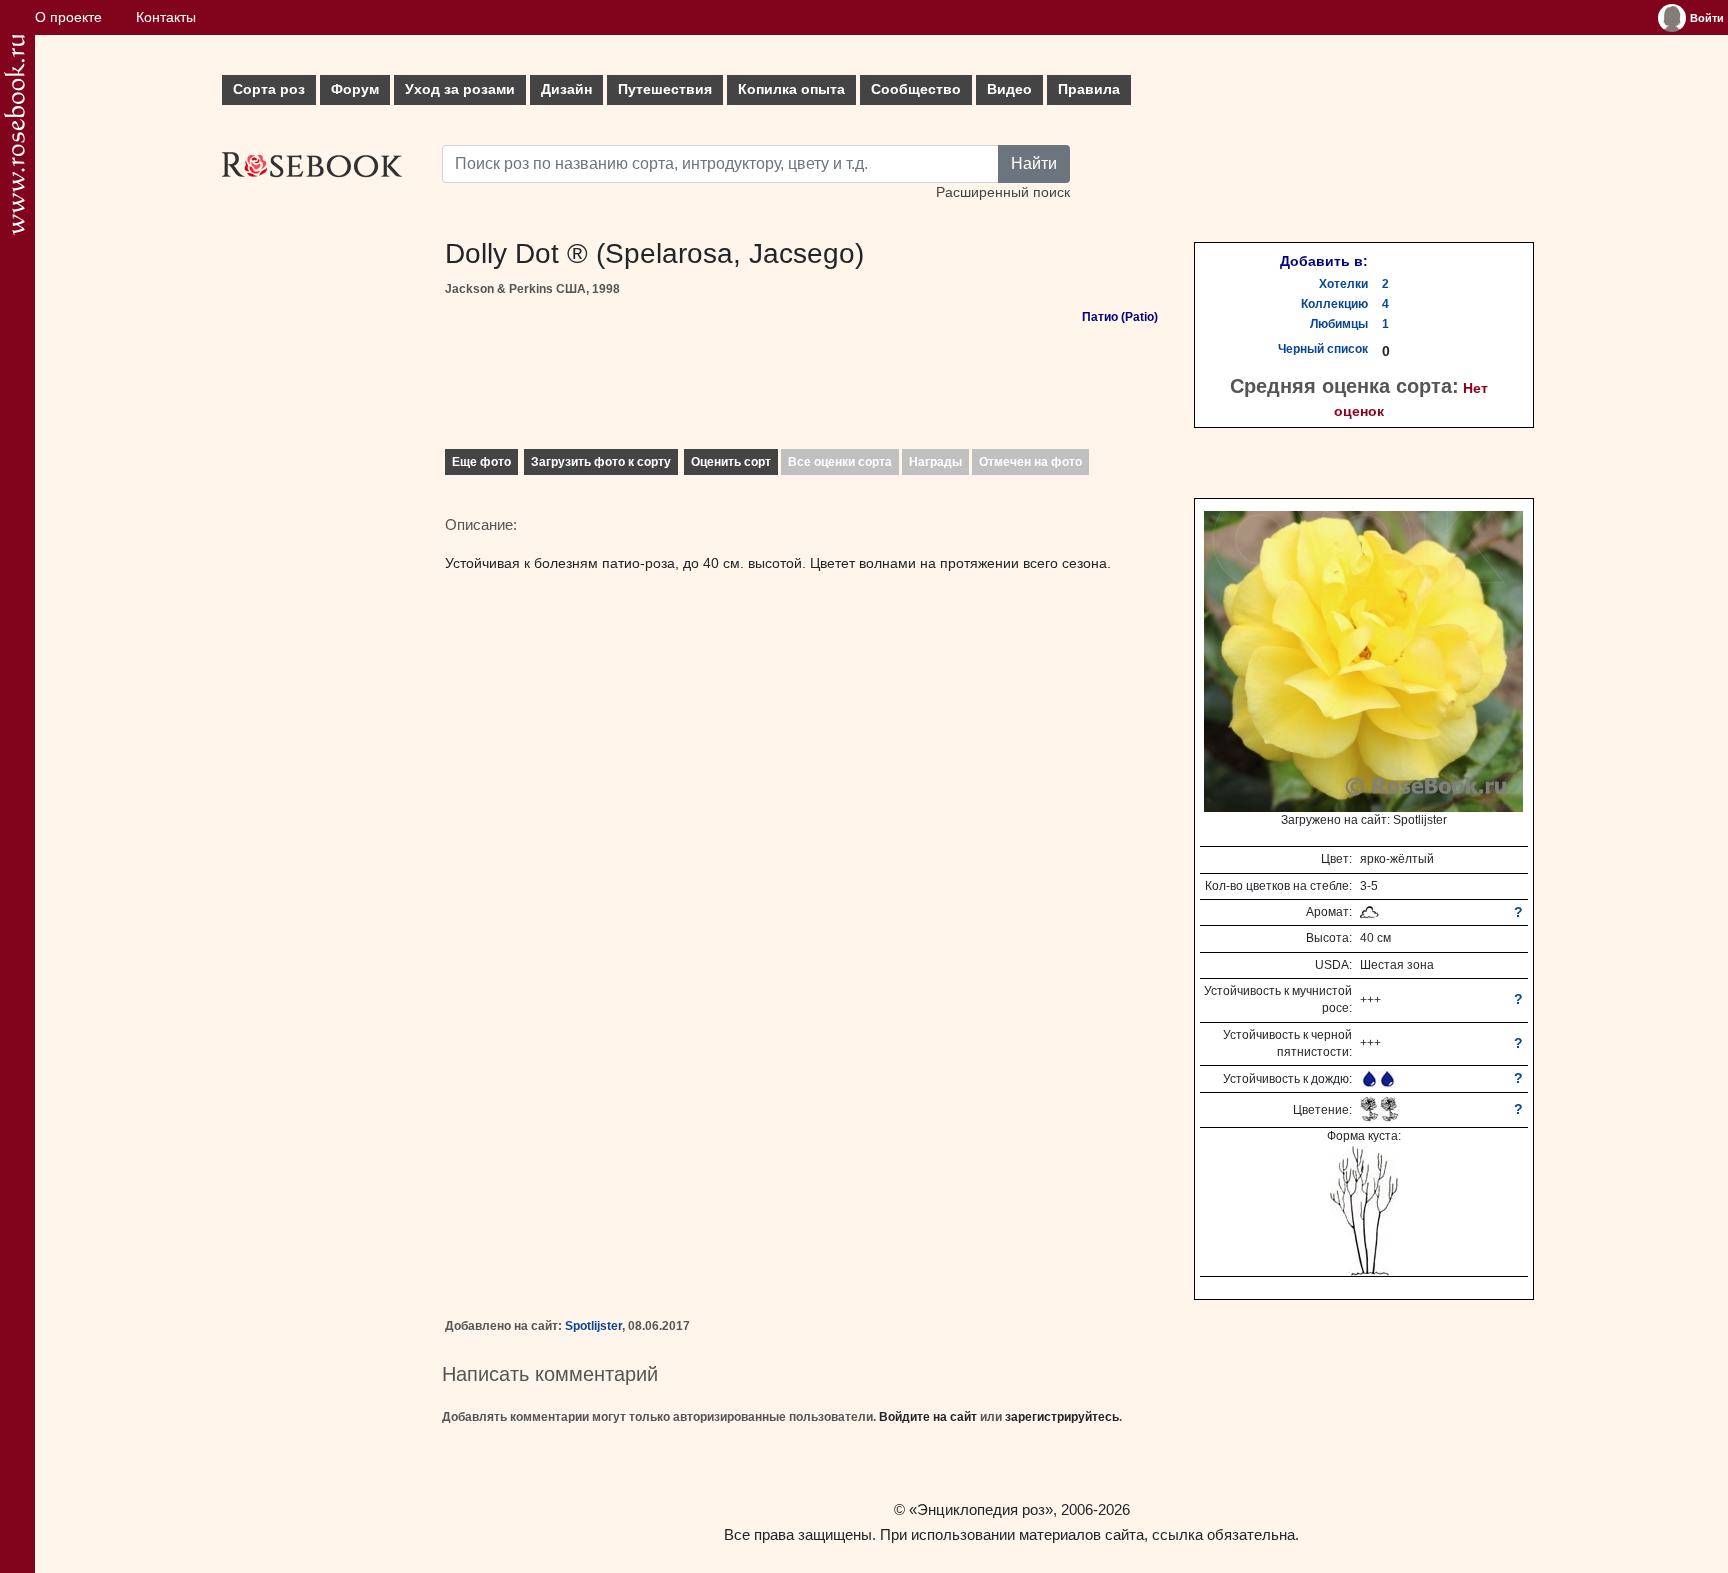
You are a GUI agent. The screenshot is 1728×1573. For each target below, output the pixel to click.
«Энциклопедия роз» (981, 1509)
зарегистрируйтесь (1062, 1417)
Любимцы (1339, 324)
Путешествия (665, 89)
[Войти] (1672, 18)
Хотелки (1343, 284)
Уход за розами (460, 89)
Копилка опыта (791, 89)
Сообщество (916, 89)
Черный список (1323, 349)
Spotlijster (593, 1326)
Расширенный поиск (1003, 192)
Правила (1089, 89)
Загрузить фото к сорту (601, 462)
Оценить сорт (731, 462)
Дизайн (566, 89)
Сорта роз (269, 89)
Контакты (166, 17)
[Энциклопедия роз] (14, 134)
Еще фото (481, 462)
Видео (1009, 89)
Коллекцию (1334, 304)
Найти (1034, 163)
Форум (355, 89)
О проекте (68, 17)
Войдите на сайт (928, 1417)
